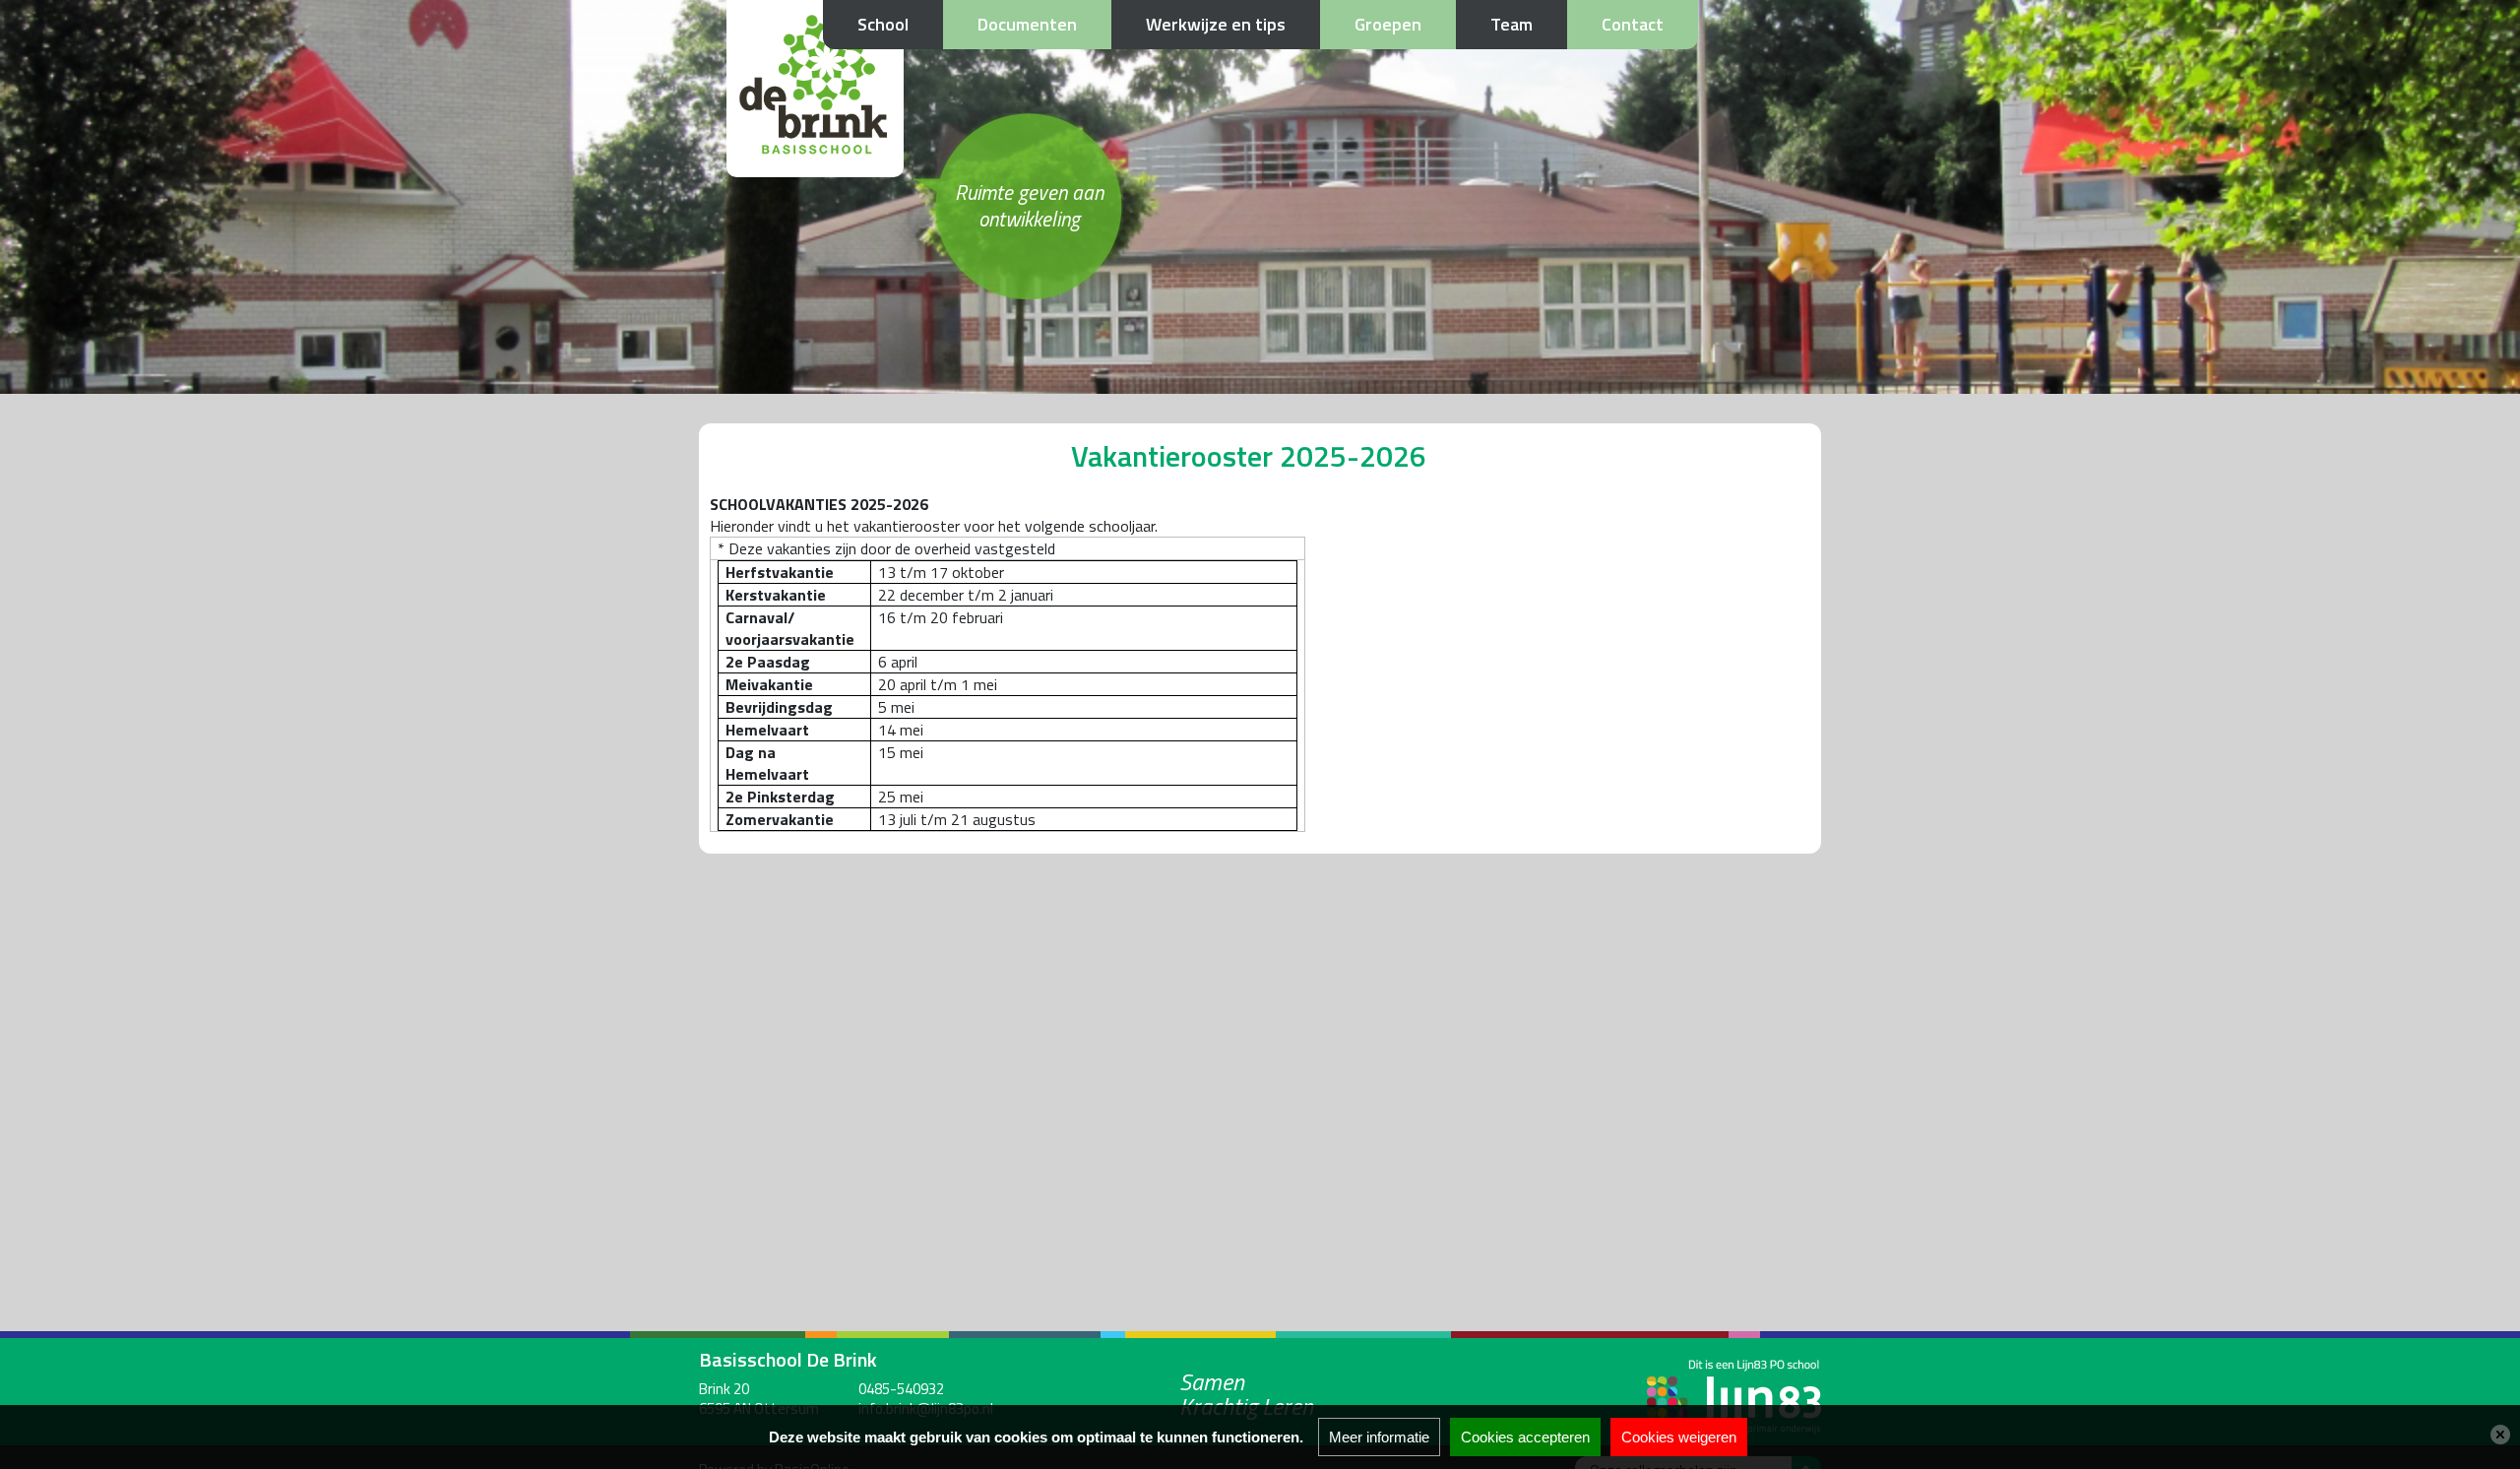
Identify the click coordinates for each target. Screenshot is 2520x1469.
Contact (1633, 24)
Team (1512, 24)
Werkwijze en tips (1216, 24)
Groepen (1388, 24)
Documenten (1027, 24)
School (883, 24)
